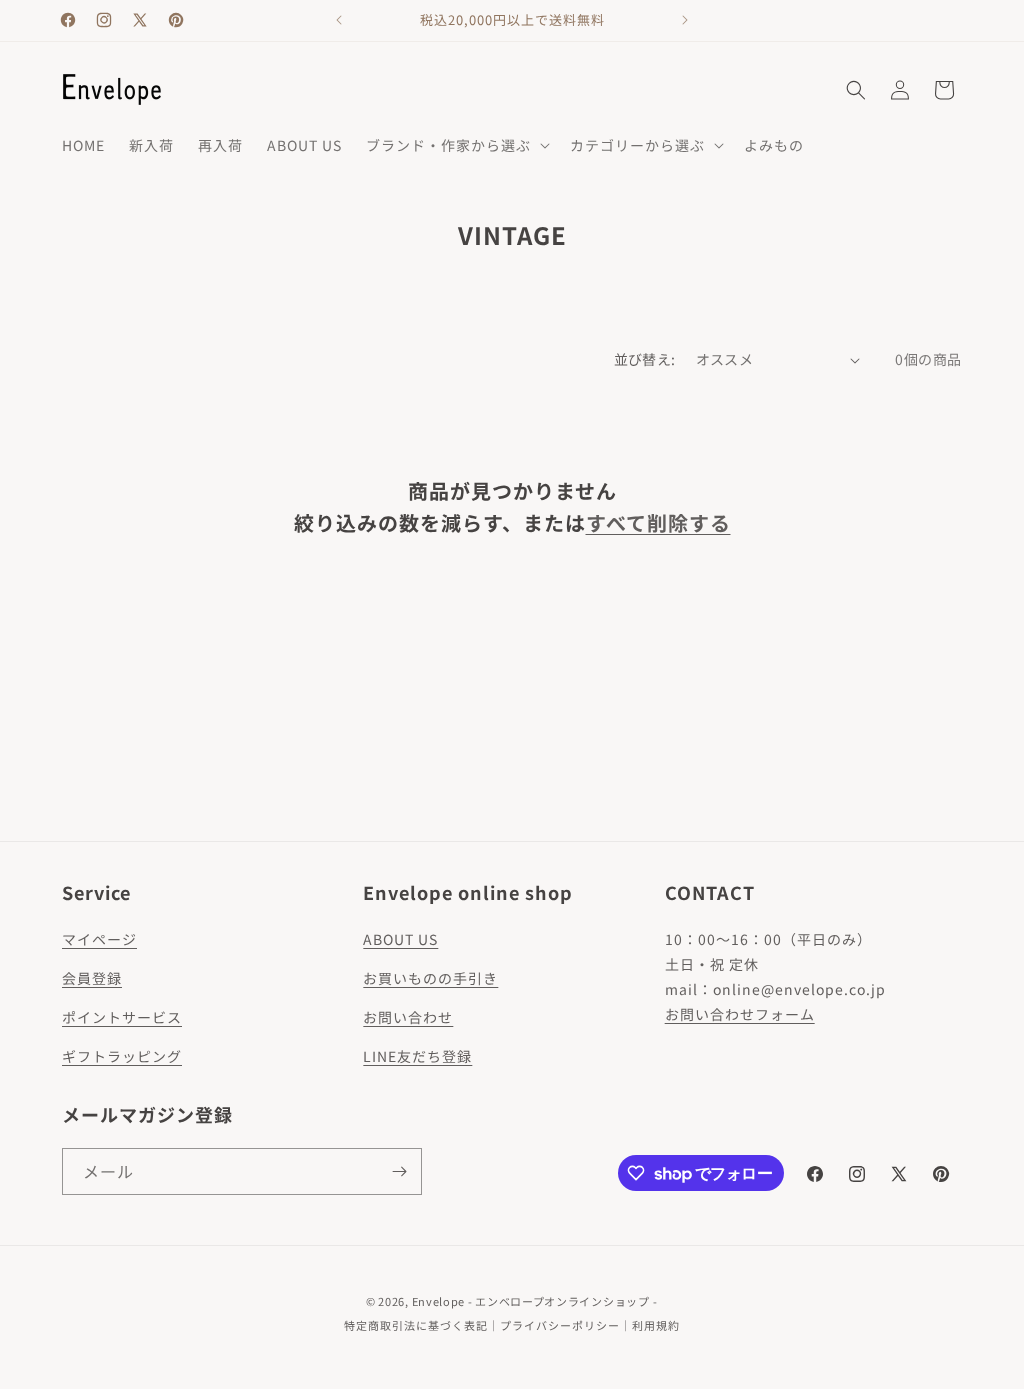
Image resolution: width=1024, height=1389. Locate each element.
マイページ (99, 939)
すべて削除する (658, 522)
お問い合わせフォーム (740, 1014)
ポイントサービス (122, 1017)
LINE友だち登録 (417, 1056)
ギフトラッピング (122, 1056)
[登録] (399, 1171)
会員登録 (92, 978)
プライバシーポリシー (560, 1325)
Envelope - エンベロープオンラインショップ (531, 1301)
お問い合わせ (408, 1017)
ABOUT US (400, 939)
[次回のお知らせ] (685, 20)
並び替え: (645, 359)
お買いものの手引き (430, 978)
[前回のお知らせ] (339, 20)
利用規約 (656, 1325)
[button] (456, 145)
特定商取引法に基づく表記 (416, 1325)
